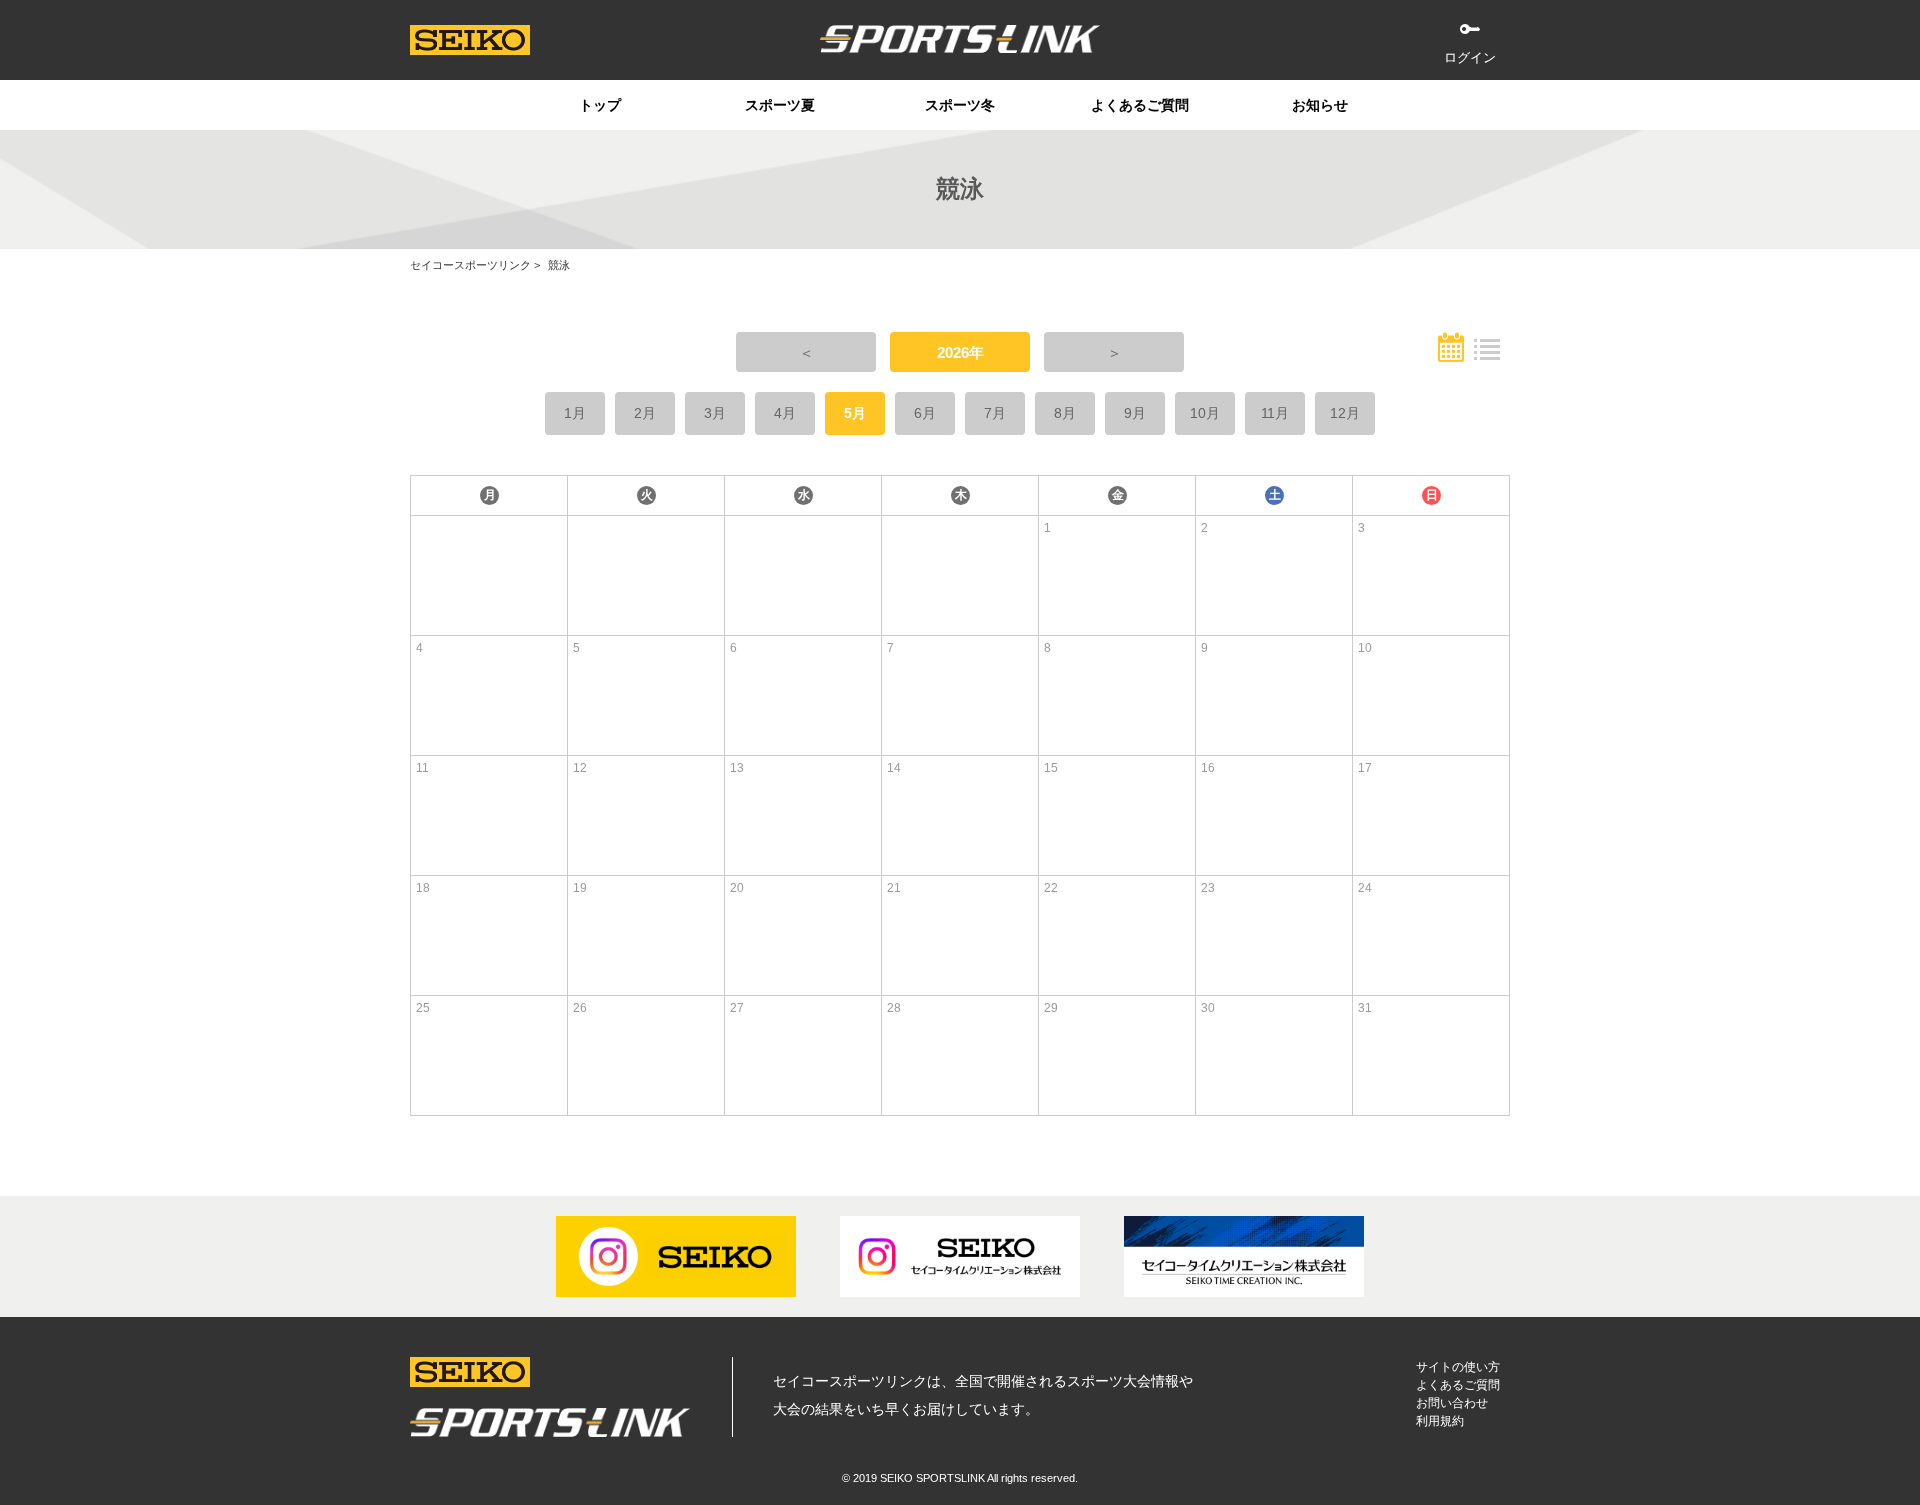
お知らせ (1320, 105)
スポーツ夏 (780, 105)
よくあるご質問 (1140, 105)
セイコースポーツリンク (470, 265)
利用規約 (1440, 1421)
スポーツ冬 (960, 105)
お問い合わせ (1452, 1403)
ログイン (1470, 57)
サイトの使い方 (1458, 1367)
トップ (600, 105)
